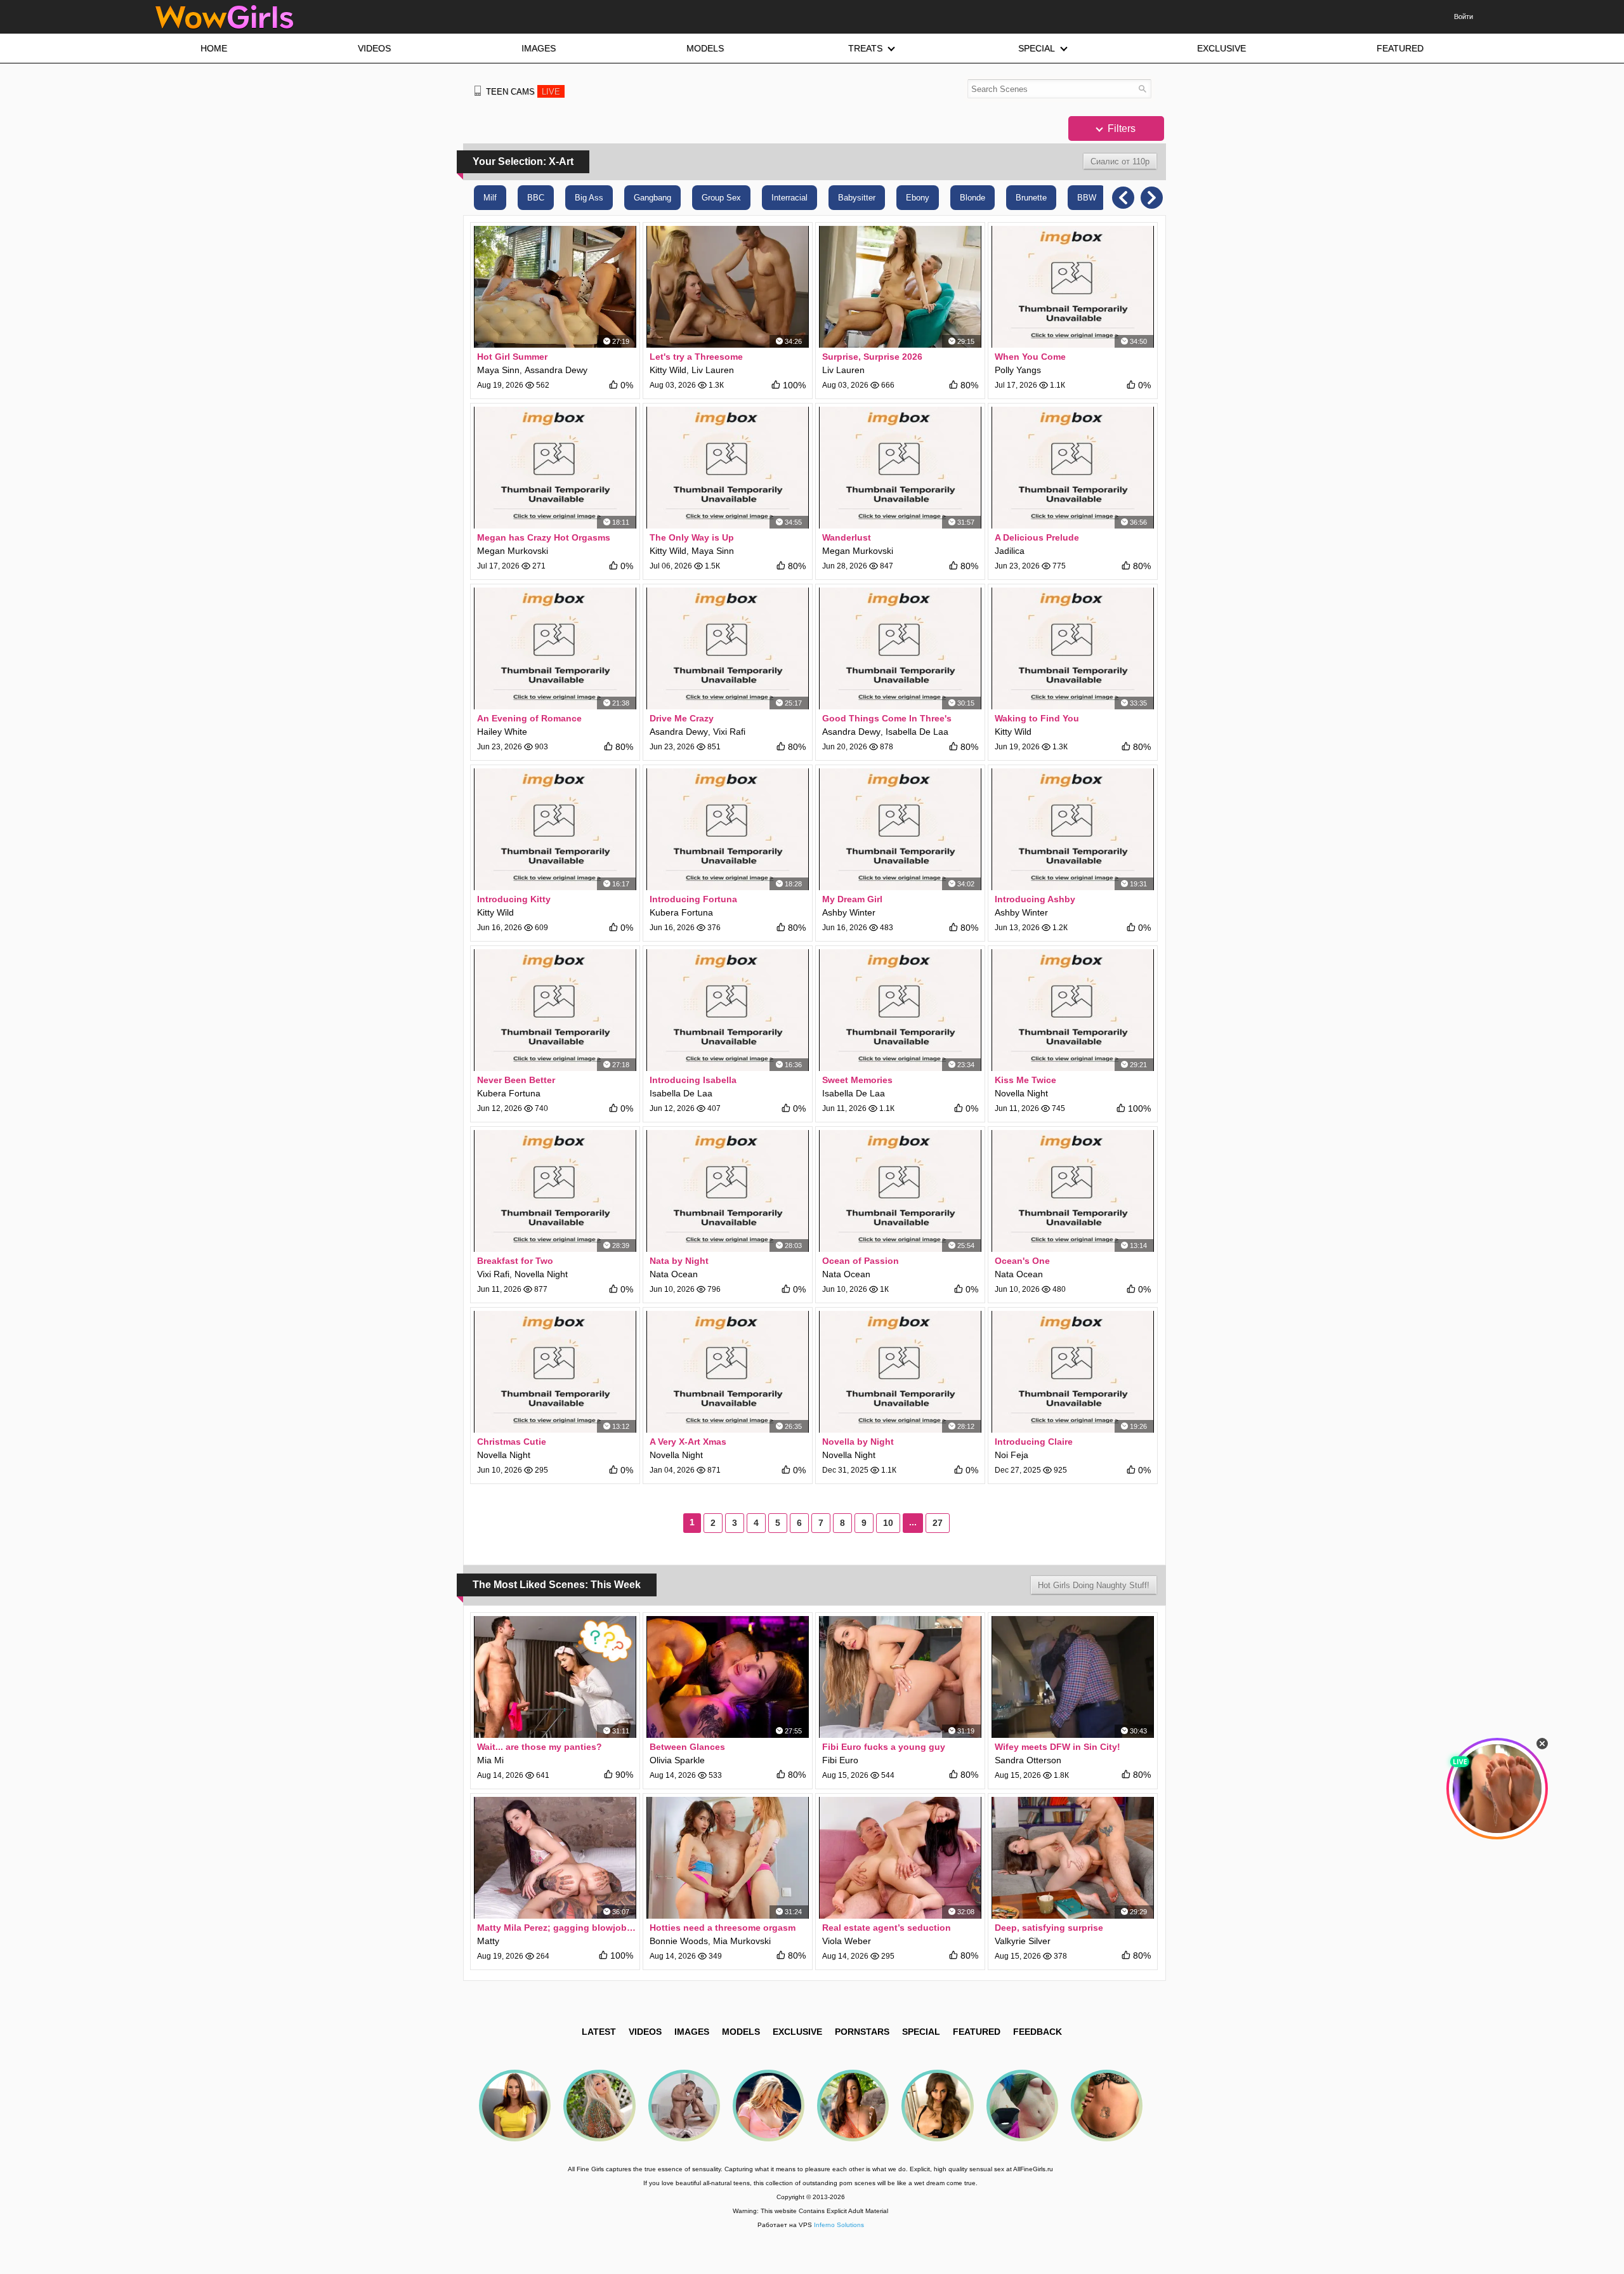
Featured (977, 2032)
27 (938, 1523)
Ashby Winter (849, 912)
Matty (488, 1941)
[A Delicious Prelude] (1073, 468)
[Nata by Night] (728, 1191)
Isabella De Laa (917, 732)
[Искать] (1142, 89)
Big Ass (589, 198)
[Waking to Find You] (1073, 648)
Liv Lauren (713, 370)
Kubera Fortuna (681, 912)
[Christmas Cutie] (555, 1372)
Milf (490, 198)
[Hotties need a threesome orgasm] (728, 1858)
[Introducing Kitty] (555, 829)
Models (741, 2032)
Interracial (789, 198)
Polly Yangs (1018, 370)
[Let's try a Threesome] (728, 287)
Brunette (1031, 198)
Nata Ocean (674, 1274)
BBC (536, 198)
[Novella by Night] (900, 1372)
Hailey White (502, 732)
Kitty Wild (668, 370)
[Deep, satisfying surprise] (1073, 1858)
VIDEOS (645, 2032)
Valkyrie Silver (1023, 1941)
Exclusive (797, 2032)
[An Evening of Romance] (555, 648)
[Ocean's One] (1073, 1191)
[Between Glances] (728, 1677)
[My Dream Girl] (900, 829)
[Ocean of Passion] (900, 1191)
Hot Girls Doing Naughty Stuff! (1094, 1585)
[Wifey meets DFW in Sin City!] (1073, 1677)
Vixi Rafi (729, 732)
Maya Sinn (498, 370)
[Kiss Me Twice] (1073, 1010)
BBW (1087, 198)
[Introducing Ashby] (1073, 829)
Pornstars (862, 2032)
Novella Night (1021, 1093)
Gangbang (652, 198)
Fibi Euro (840, 1760)
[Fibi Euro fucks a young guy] (900, 1677)
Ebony (918, 198)
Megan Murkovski (513, 551)
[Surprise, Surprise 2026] (900, 287)
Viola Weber (847, 1941)
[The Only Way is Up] (728, 468)
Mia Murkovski (742, 1941)
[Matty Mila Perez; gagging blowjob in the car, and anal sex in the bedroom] (555, 1858)
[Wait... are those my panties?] (555, 1677)
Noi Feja (1012, 1455)
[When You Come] (1073, 287)
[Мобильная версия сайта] (478, 91)
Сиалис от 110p (1120, 161)
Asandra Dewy (679, 732)
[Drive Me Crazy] (728, 648)
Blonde (972, 198)
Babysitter (857, 198)
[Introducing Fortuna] (728, 829)
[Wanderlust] (900, 468)
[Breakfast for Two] (555, 1191)
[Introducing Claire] (1073, 1372)
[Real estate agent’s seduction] (900, 1858)
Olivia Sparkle (677, 1760)
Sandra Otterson (1028, 1760)
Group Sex (721, 198)
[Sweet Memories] (900, 1010)
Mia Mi (490, 1760)
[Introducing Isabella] (728, 1010)
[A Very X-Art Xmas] (728, 1372)
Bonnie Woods (679, 1941)
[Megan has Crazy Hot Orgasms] (555, 468)
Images (692, 2032)
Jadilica (1010, 551)
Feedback (1038, 2032)
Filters (1120, 128)
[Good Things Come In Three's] (900, 648)
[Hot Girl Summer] (555, 287)
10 (888, 1523)
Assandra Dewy (556, 370)
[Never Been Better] (555, 1010)
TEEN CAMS (523, 92)
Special (921, 2032)
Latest (599, 2032)
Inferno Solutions (839, 2225)
